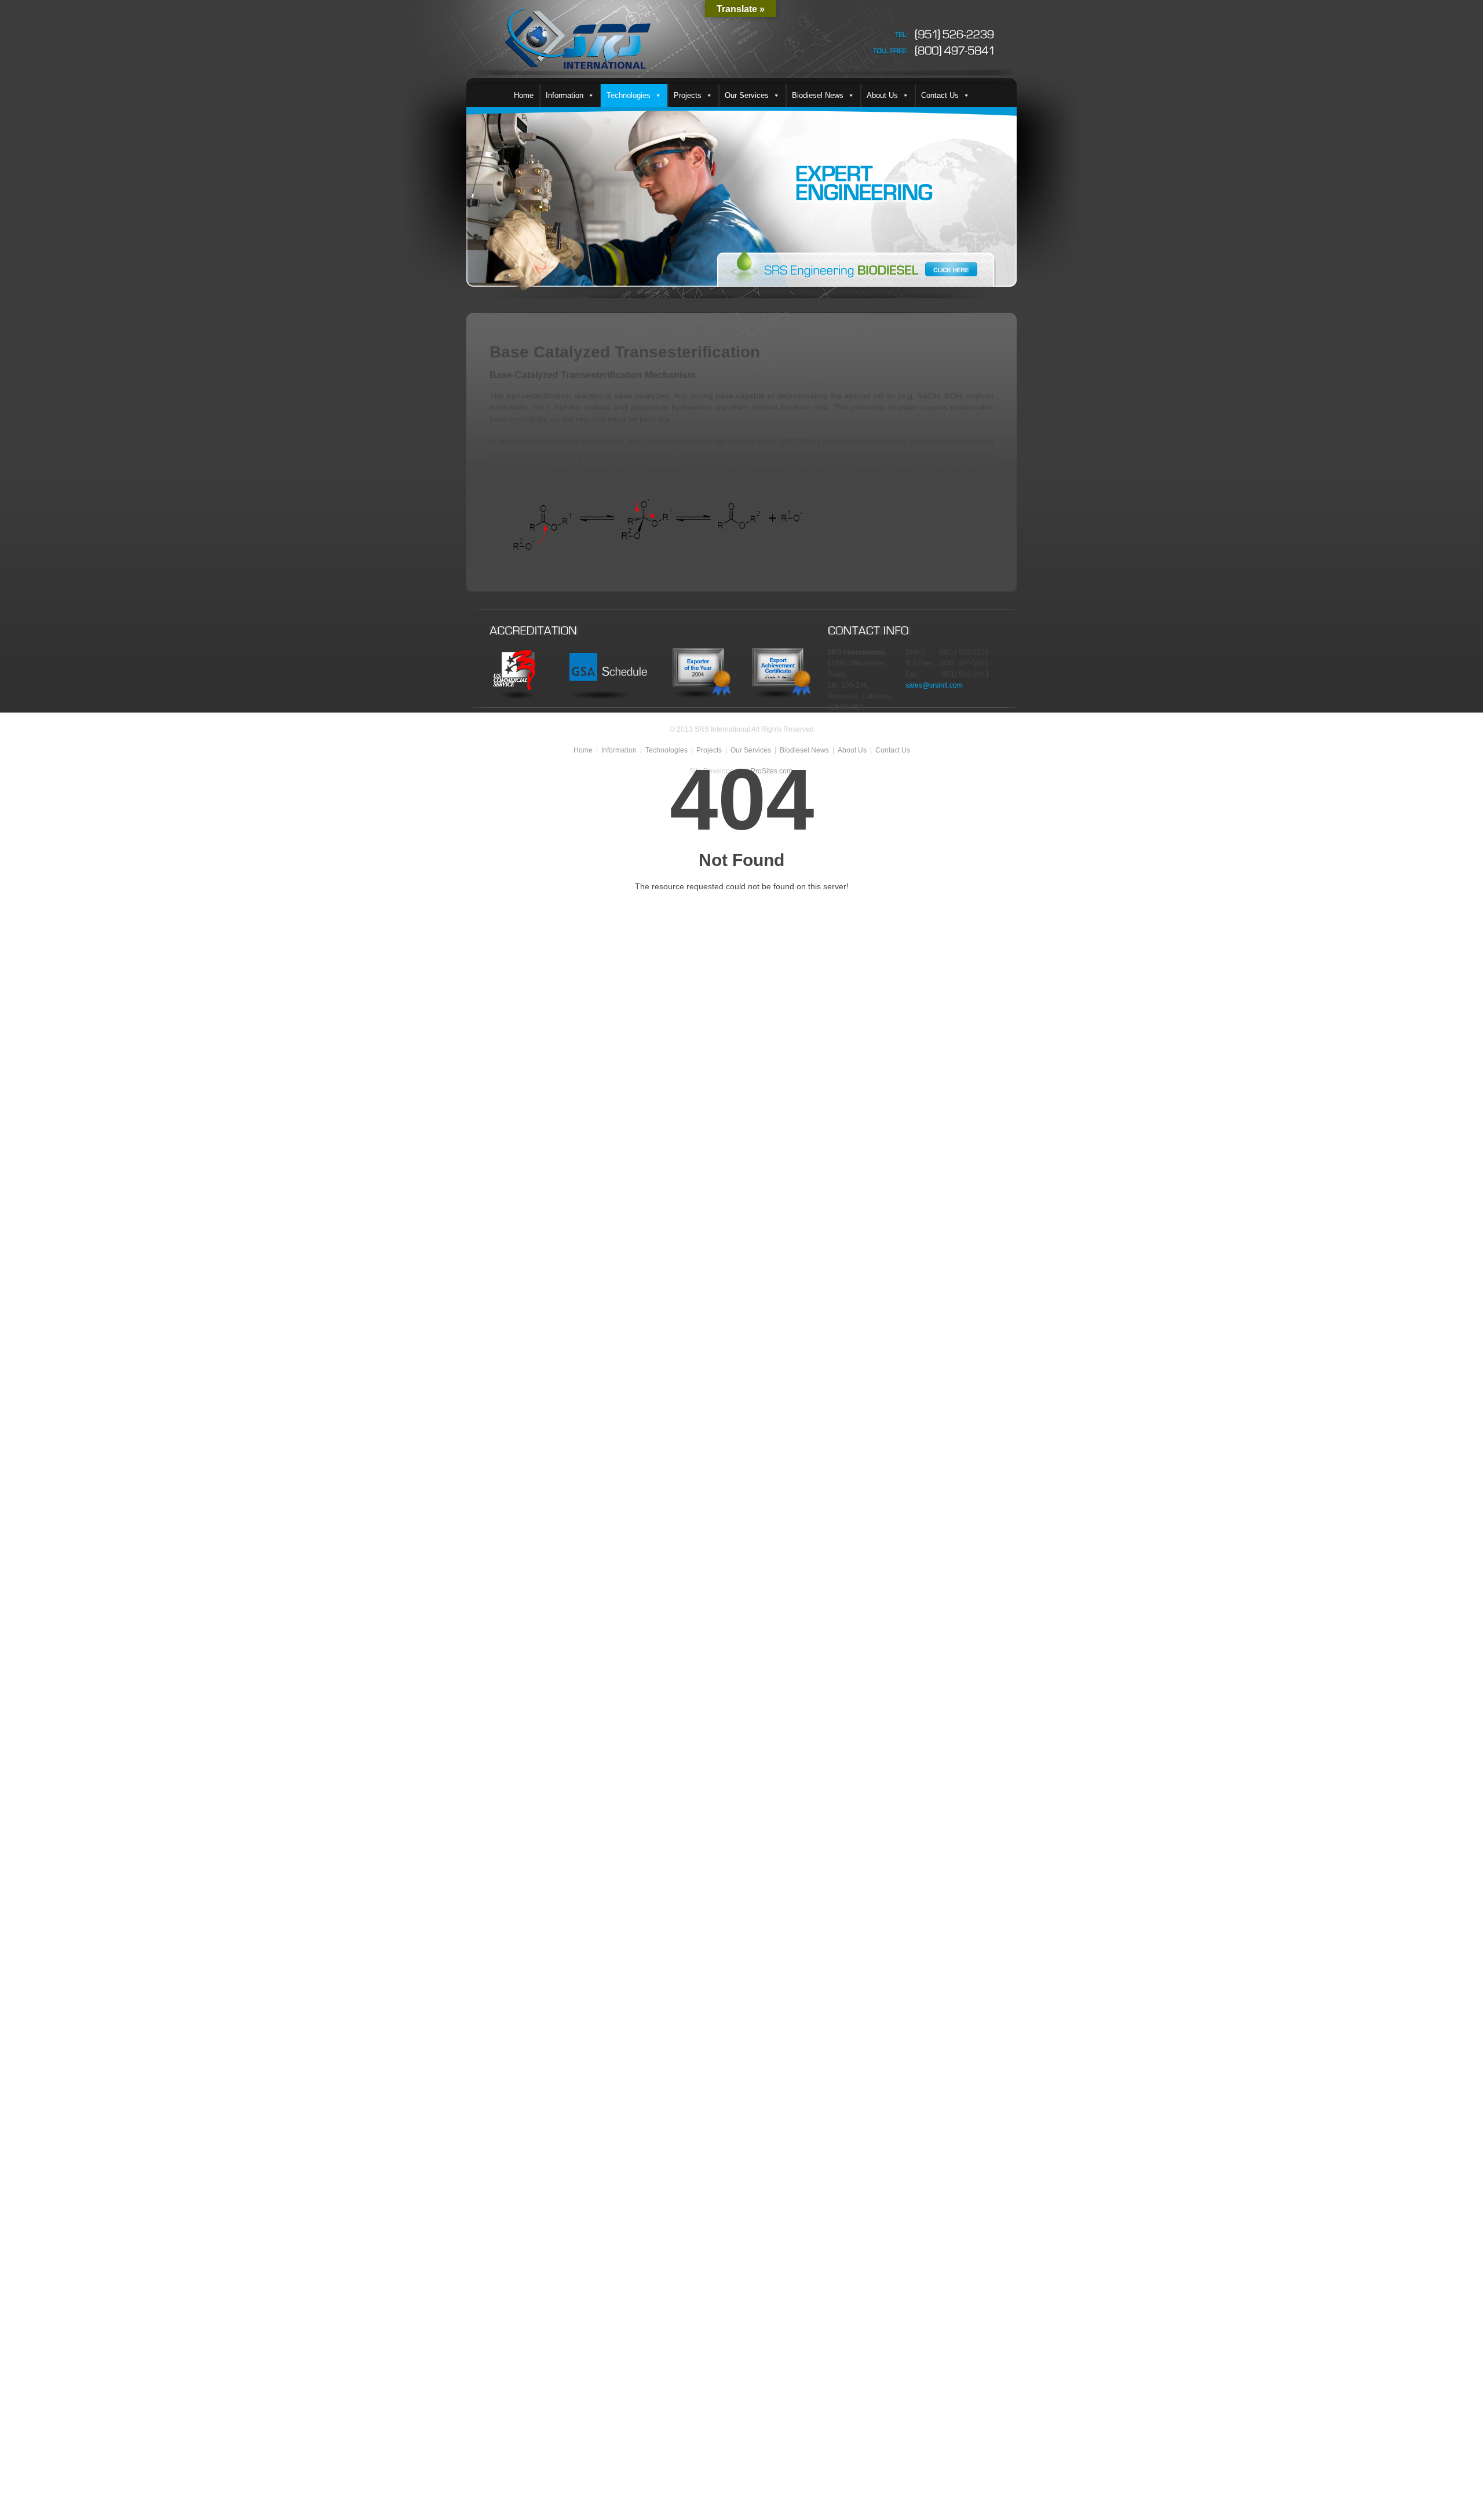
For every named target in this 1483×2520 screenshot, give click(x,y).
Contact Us (940, 95)
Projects (688, 95)
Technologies (629, 95)
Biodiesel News (818, 95)
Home (524, 95)
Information (565, 95)
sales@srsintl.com (934, 685)
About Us (882, 95)
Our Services (747, 95)
